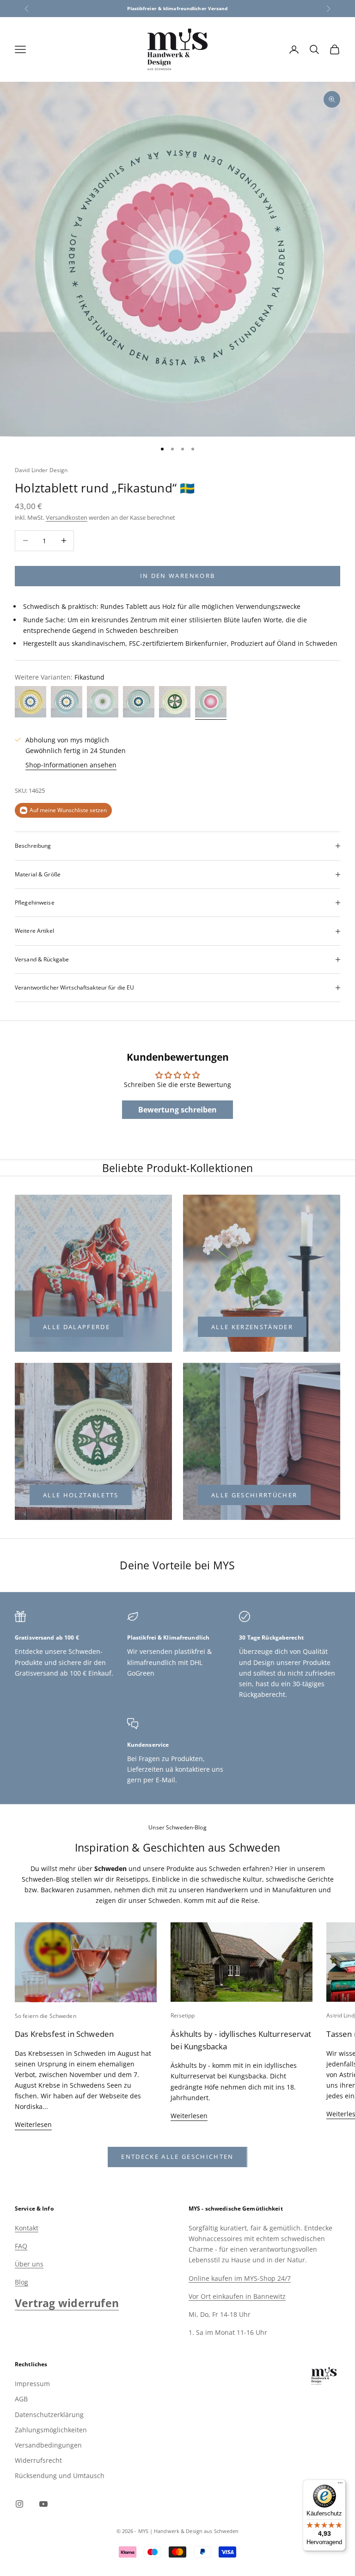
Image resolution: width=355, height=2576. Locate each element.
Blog (21, 2282)
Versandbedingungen (48, 2445)
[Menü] (340, 2485)
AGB (21, 2399)
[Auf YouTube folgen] (43, 2504)
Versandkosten (67, 517)
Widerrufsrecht (38, 2460)
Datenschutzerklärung (49, 2415)
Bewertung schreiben (177, 1110)
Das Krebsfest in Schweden (64, 2034)
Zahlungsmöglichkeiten (51, 2430)
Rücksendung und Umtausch (60, 2476)
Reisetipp (183, 2015)
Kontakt (27, 2228)
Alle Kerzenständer (252, 1327)
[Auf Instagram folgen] (19, 2504)
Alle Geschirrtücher (254, 1495)
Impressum (32, 2384)
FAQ (21, 2246)
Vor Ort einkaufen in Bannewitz (237, 2296)
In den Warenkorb (177, 576)
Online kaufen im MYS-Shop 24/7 (240, 2278)
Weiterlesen (33, 2124)
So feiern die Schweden (46, 2016)
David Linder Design (41, 470)
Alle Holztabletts (81, 1495)
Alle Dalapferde (77, 1327)
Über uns (29, 2264)
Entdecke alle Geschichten (177, 2157)
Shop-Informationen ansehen (71, 765)
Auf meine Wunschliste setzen (68, 810)
